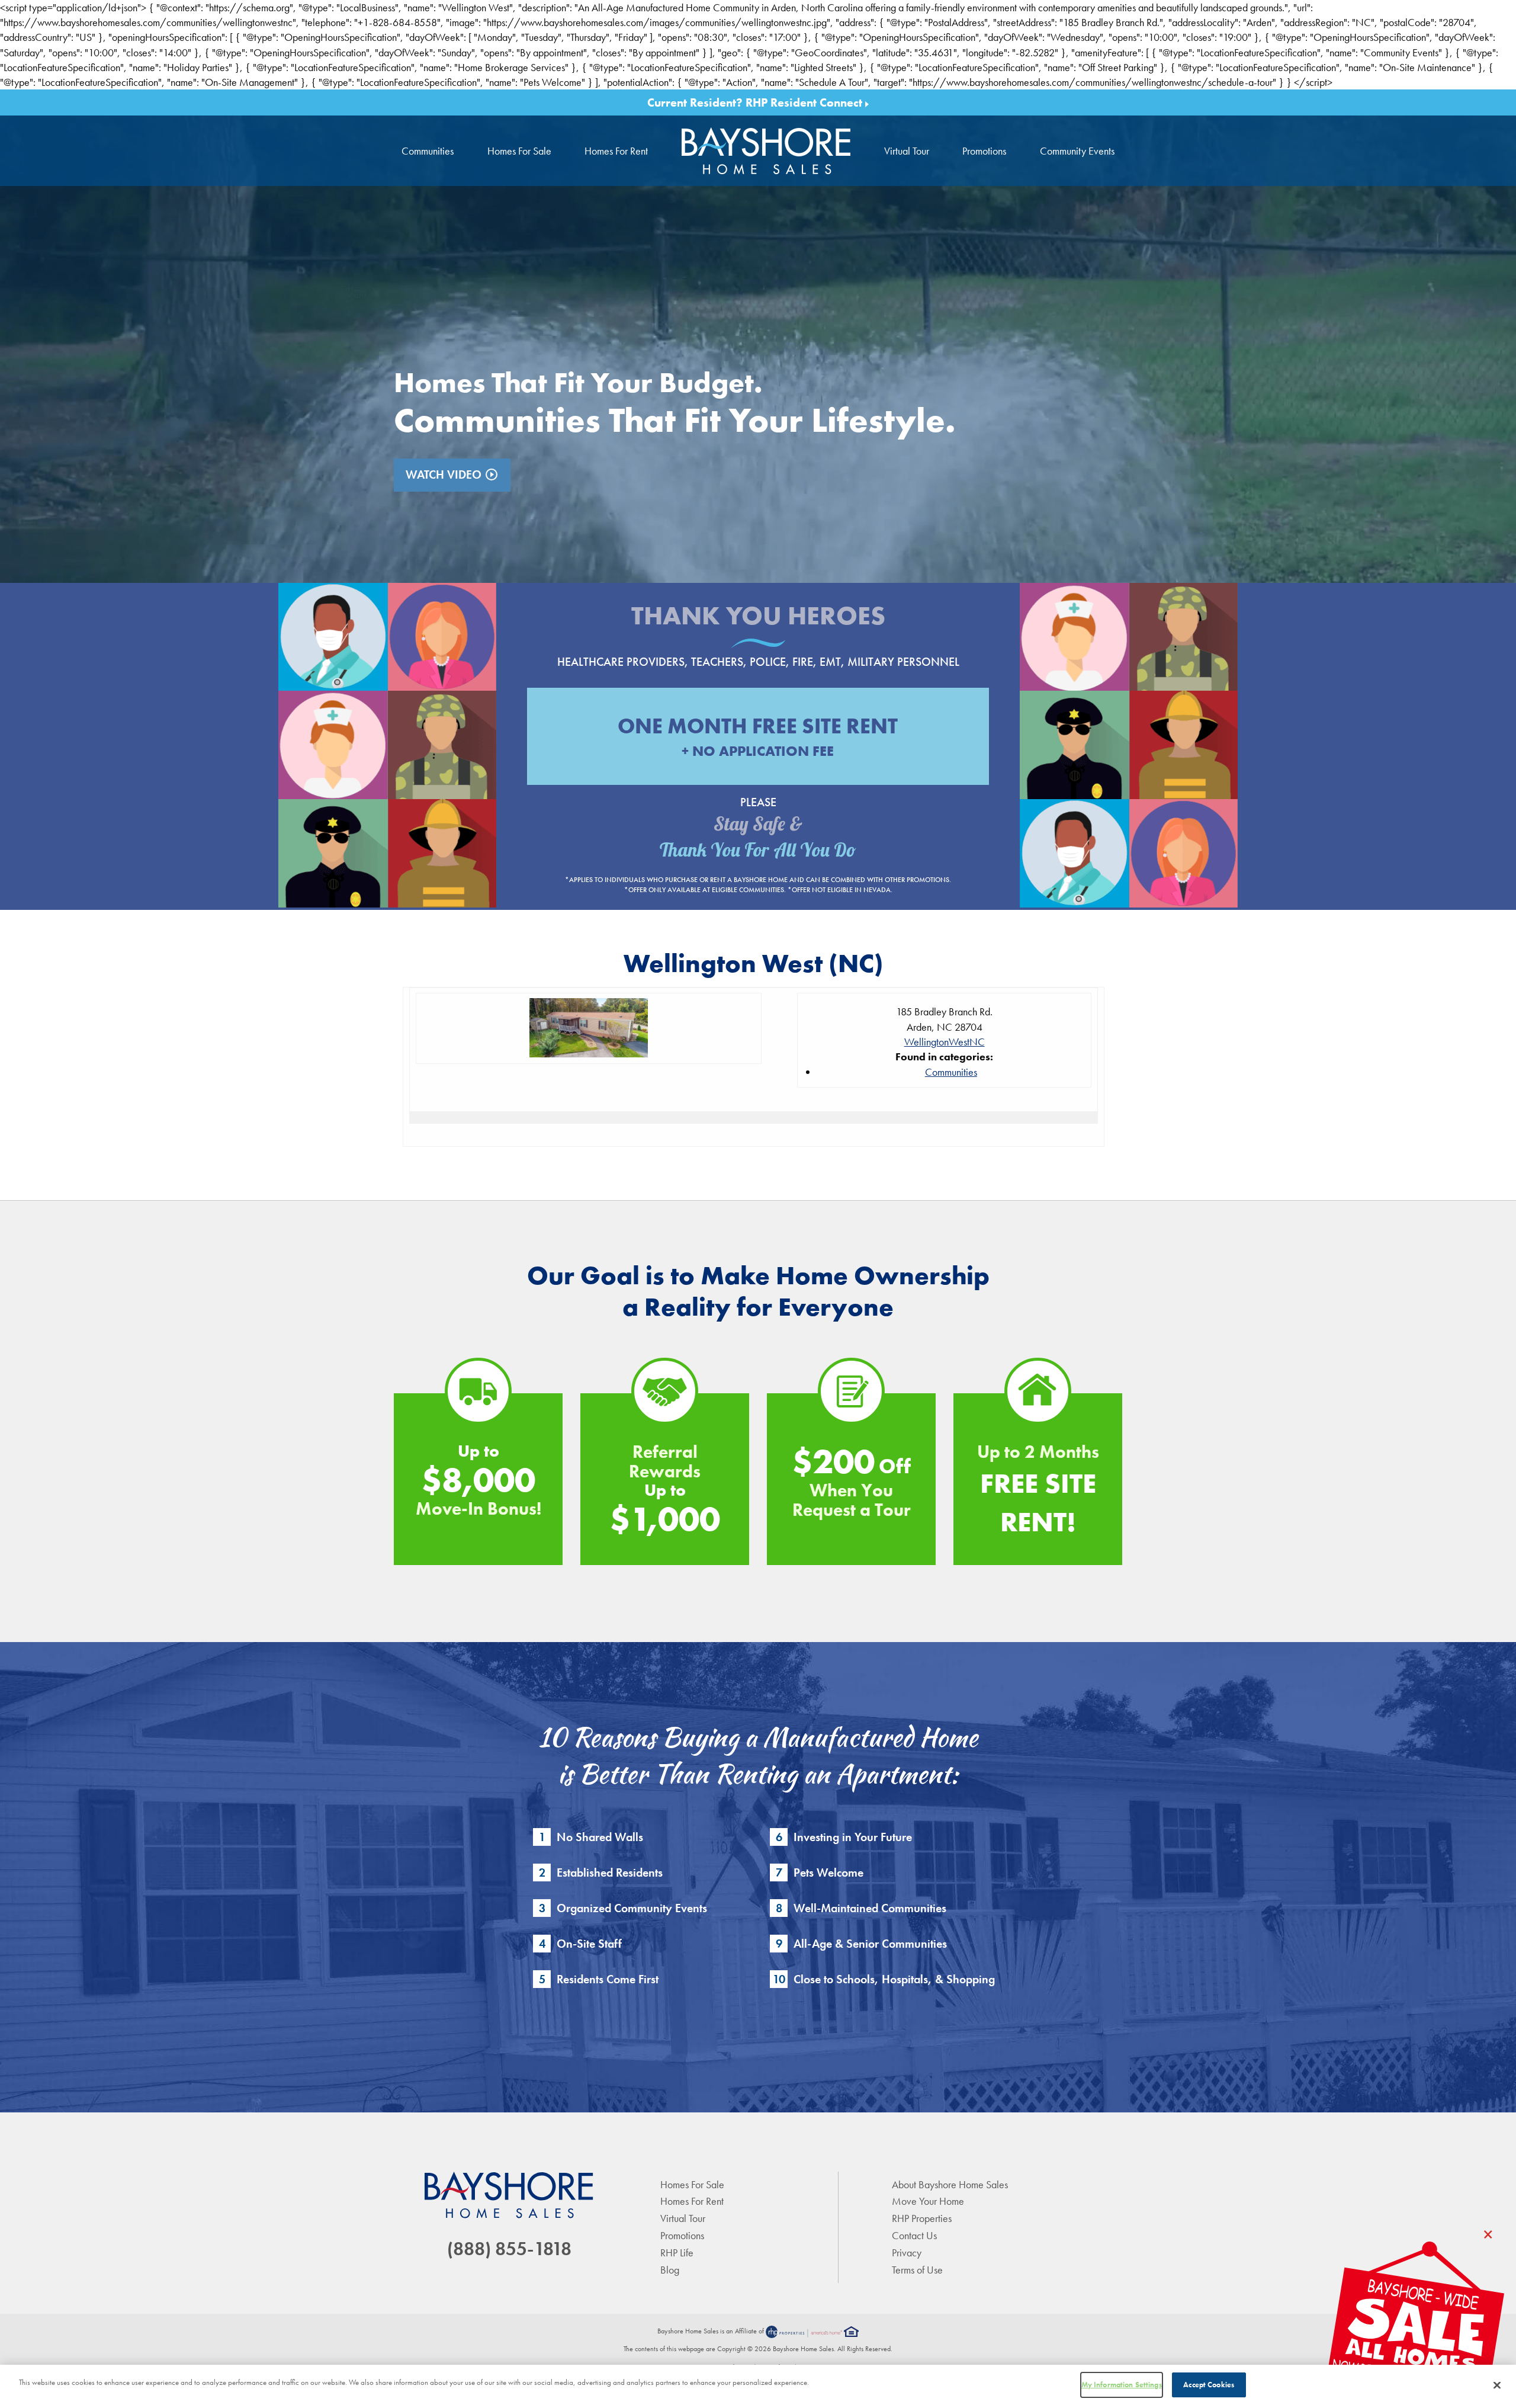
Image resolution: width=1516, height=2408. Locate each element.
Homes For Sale (519, 151)
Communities (428, 151)
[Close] (1497, 2385)
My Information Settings (1122, 2385)
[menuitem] (766, 151)
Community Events (1077, 151)
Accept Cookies (1209, 2385)
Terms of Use (917, 2270)
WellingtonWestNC (945, 1042)
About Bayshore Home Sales (950, 2184)
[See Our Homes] (1415, 2325)
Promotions (984, 151)
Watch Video (452, 474)
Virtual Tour (907, 151)
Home (766, 151)
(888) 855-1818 (509, 2249)
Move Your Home (928, 2201)
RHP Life (677, 2253)
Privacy (907, 2253)
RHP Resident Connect (805, 102)
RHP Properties (922, 2218)
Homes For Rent (616, 151)
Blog (670, 2270)
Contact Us (914, 2235)
